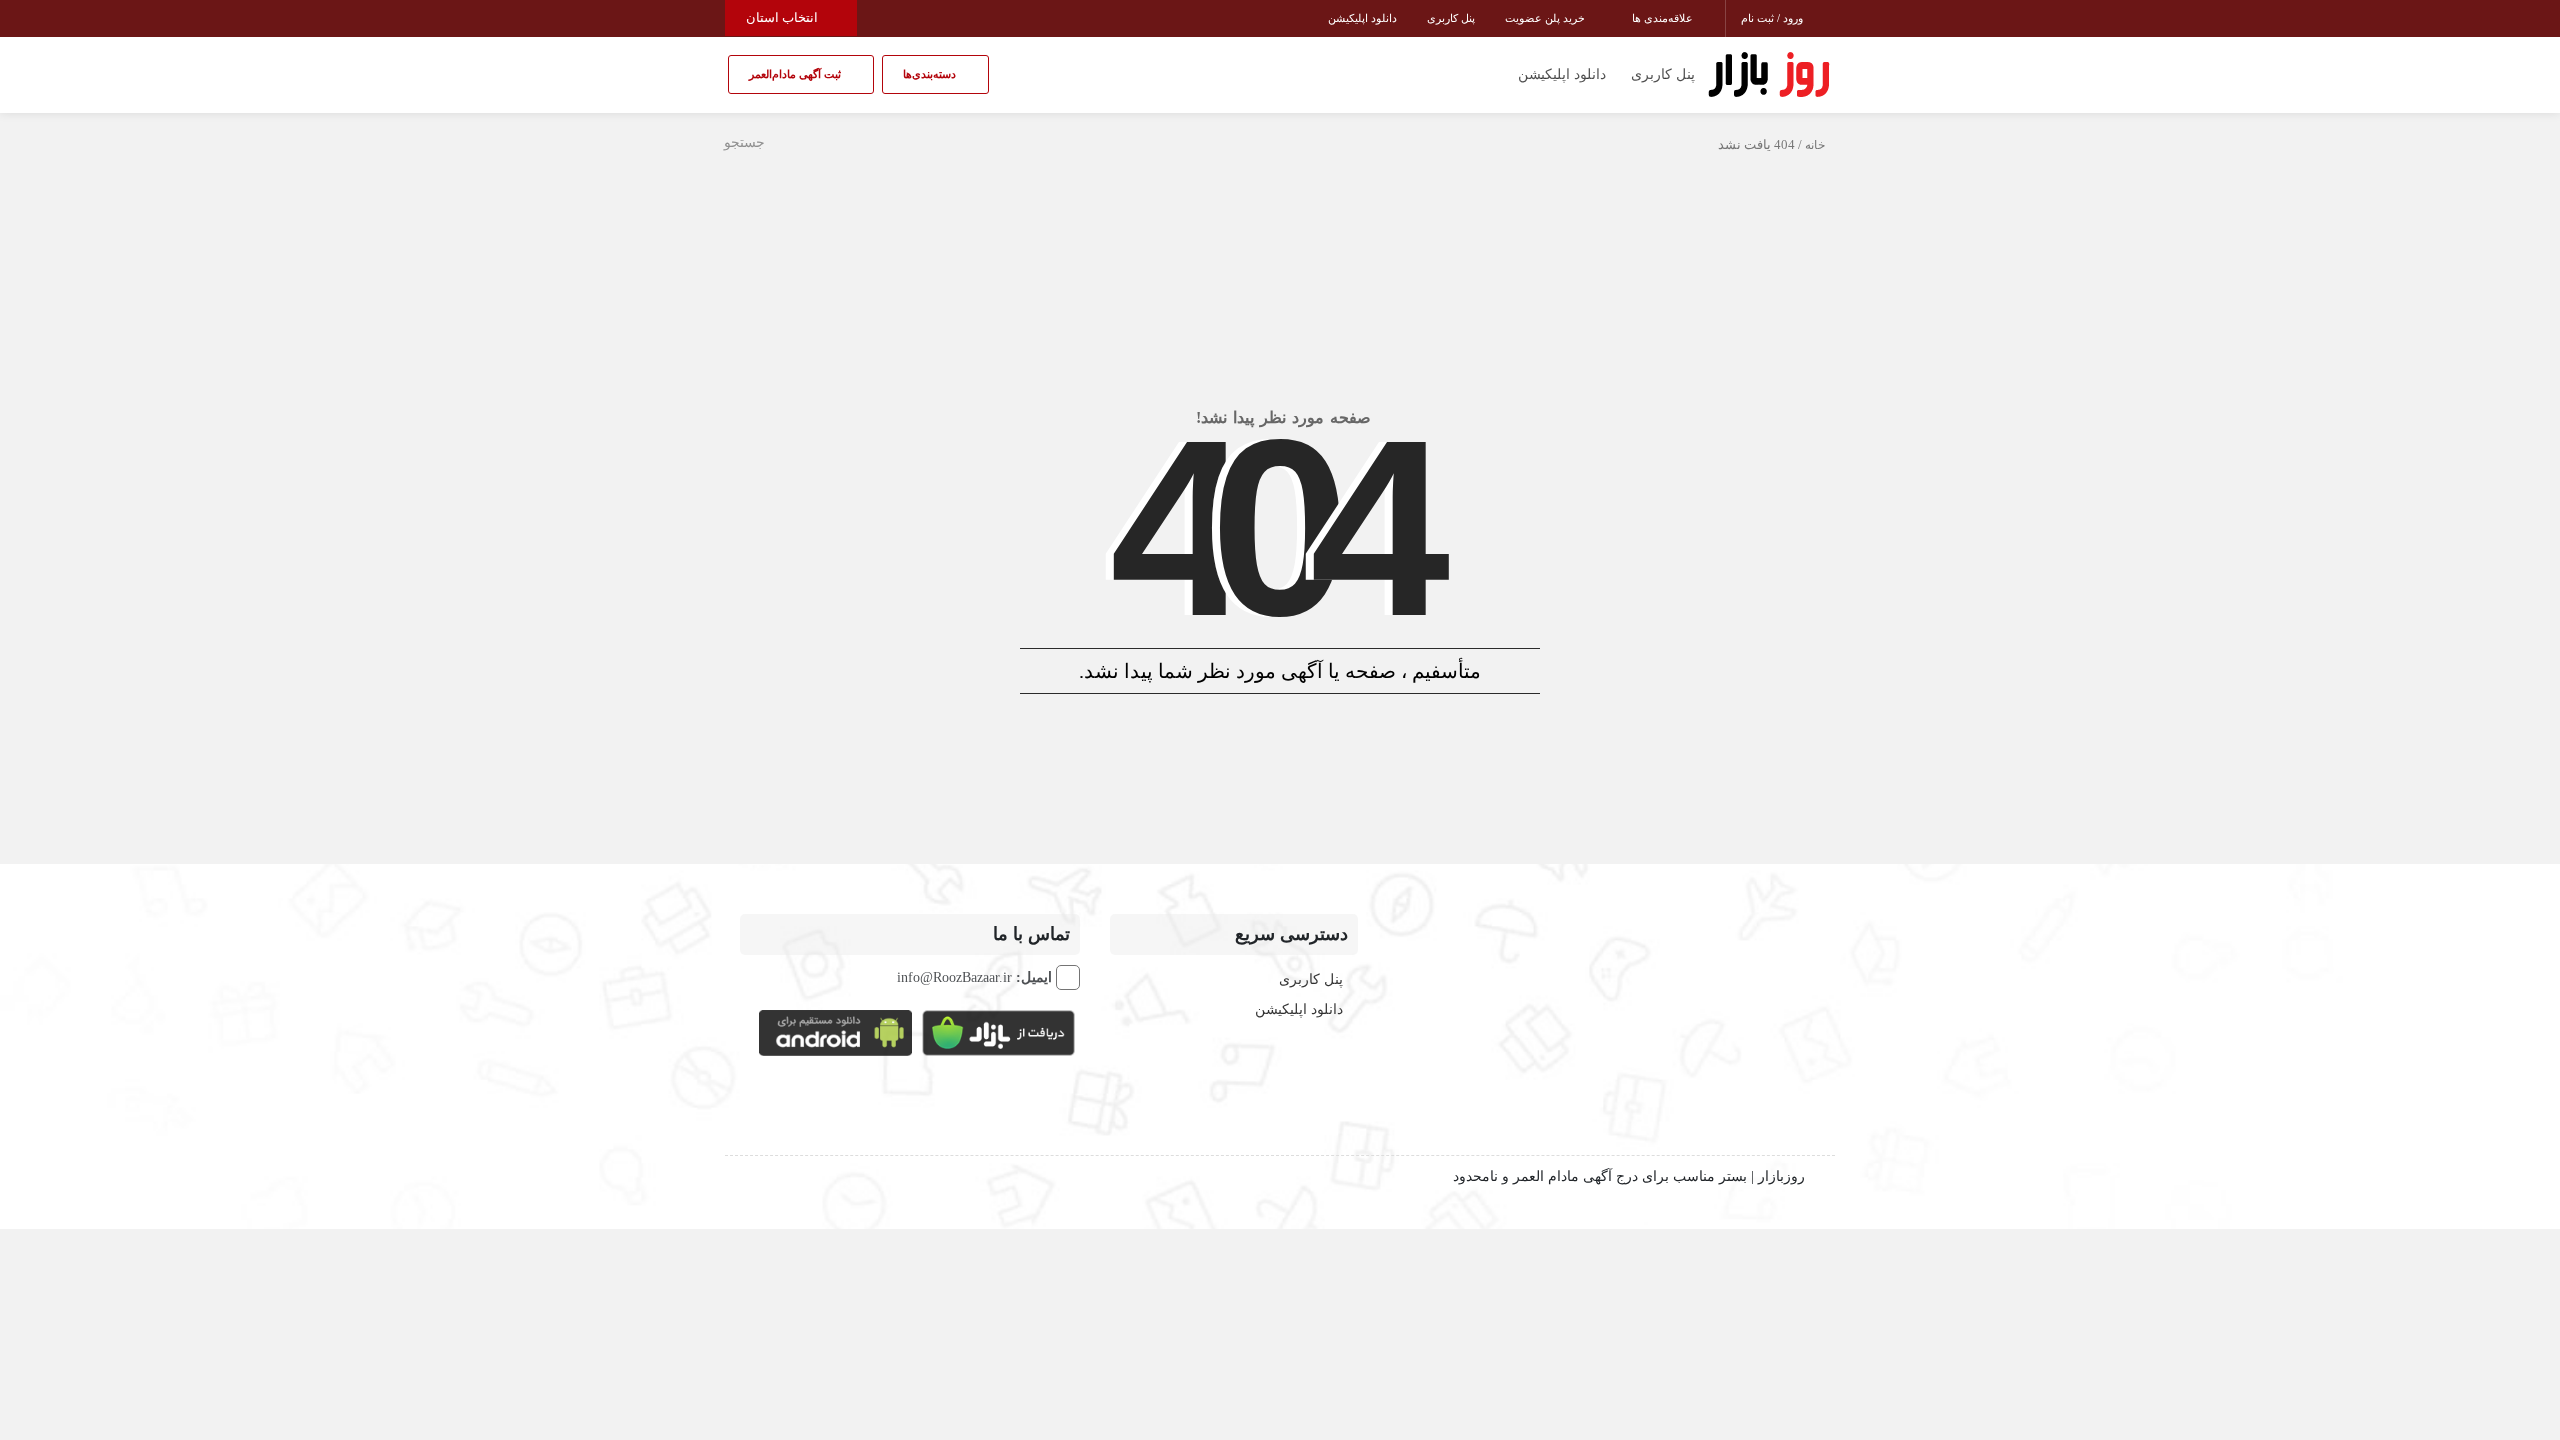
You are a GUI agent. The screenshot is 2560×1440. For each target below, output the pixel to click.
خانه (1815, 145)
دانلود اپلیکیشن (1362, 18)
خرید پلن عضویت (1546, 18)
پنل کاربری (1451, 18)
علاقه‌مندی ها (1664, 18)
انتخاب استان (783, 17)
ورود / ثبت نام (1773, 18)
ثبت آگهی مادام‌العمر (796, 74)
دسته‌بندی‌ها (931, 74)
